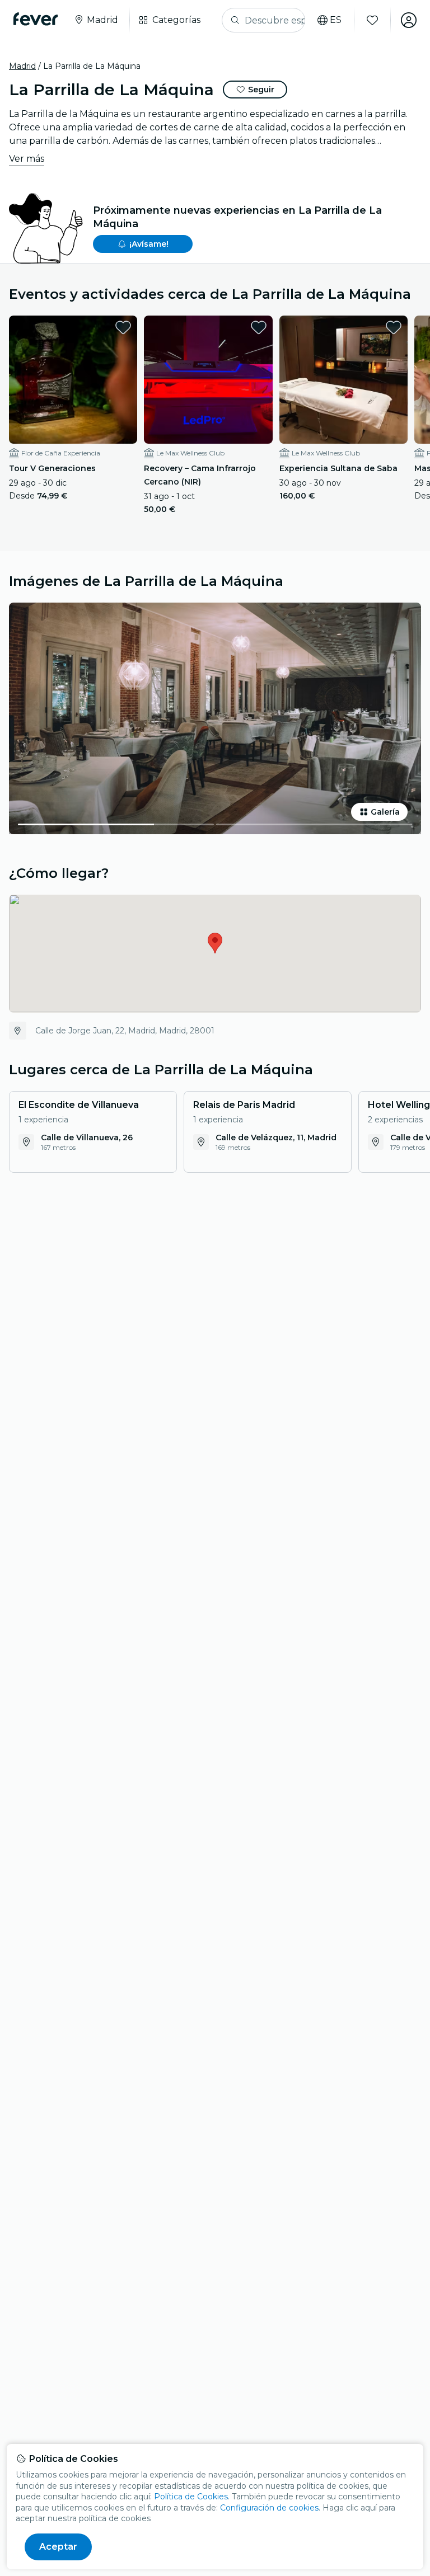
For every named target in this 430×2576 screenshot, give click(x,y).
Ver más (27, 159)
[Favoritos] (372, 20)
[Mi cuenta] (409, 20)
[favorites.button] (123, 327)
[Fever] (36, 19)
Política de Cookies (191, 2497)
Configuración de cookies (269, 2508)
